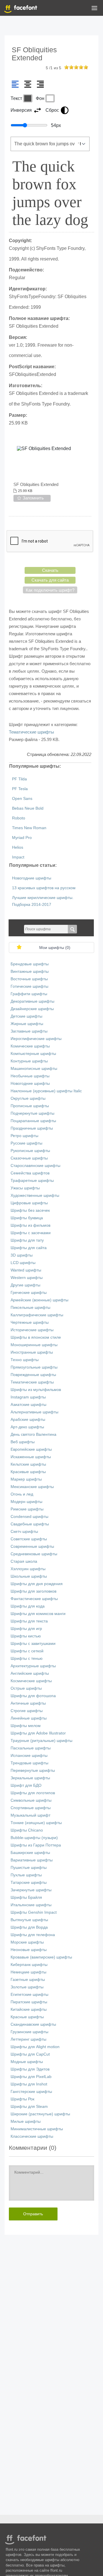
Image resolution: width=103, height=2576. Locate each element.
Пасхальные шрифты (31, 1748)
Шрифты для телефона (33, 1935)
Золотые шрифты (27, 1987)
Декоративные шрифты (32, 1001)
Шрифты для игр (26, 1629)
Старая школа (24, 1561)
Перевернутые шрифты (33, 1771)
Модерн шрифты (26, 1502)
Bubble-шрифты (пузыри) (34, 1838)
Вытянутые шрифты (29, 1920)
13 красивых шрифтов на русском (44, 888)
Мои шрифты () (55, 948)
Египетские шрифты (29, 1995)
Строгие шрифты (27, 1711)
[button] (94, 9)
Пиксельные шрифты (30, 1308)
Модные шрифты (27, 2062)
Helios (18, 847)
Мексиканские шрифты (32, 1487)
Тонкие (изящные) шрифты (36, 1823)
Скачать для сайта (50, 580)
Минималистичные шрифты (37, 2129)
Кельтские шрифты (28, 1464)
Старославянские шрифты (35, 1166)
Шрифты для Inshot (29, 2084)
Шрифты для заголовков (33, 1591)
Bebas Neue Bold (28, 808)
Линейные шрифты (29, 1718)
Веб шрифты (23, 1442)
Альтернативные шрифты (34, 1412)
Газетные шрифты (28, 1980)
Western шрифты (27, 1278)
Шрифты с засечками (31, 1233)
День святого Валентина (33, 1434)
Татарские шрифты (29, 1883)
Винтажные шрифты (30, 971)
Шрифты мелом (26, 1726)
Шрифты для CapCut (30, 2054)
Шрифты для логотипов (33, 1793)
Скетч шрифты (24, 1532)
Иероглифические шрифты (36, 1039)
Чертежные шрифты (30, 1322)
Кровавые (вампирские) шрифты (41, 1957)
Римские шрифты (27, 1509)
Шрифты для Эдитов (30, 2069)
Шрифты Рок (22, 2099)
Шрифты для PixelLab (31, 2077)
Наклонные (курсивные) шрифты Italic (46, 1091)
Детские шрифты (26, 1016)
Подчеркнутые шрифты (32, 1113)
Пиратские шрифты (29, 2002)
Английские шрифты (30, 1673)
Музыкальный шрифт (30, 1815)
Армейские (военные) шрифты (39, 1300)
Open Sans (22, 799)
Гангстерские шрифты (31, 2092)
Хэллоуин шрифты (28, 1569)
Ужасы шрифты (25, 1188)
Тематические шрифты (31, 732)
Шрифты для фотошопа (33, 1696)
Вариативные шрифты (32, 1860)
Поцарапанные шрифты (33, 1121)
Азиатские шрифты (28, 1405)
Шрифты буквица (27, 1218)
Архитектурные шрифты (33, 1666)
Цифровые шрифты (29, 1203)
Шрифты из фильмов (30, 1225)
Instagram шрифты (28, 1397)
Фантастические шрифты (34, 1599)
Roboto (19, 818)
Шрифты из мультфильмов (36, 1390)
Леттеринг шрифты (28, 2039)
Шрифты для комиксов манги (38, 1614)
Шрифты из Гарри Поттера (36, 1845)
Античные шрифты (28, 1703)
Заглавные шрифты (29, 1031)
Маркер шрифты (26, 1479)
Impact (18, 857)
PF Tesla (20, 789)
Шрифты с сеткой (27, 1651)
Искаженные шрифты (31, 1457)
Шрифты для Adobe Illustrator (38, 1733)
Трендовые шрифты (29, 1763)
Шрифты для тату (27, 1240)
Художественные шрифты (35, 1196)
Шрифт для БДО (26, 1785)
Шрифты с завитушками (33, 1644)
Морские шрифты (27, 1942)
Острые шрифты (26, 1688)
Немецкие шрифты (28, 1972)
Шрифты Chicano (27, 1830)
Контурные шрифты (29, 1061)
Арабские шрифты (28, 1420)
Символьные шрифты (31, 1800)
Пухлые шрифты (26, 1875)
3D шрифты (22, 1255)
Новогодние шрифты (32, 878)
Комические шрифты (30, 1046)
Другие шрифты (25, 1285)
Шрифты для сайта (29, 1248)
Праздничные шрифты (32, 1128)
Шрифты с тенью (27, 1659)
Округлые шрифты (28, 1098)
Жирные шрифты (27, 1024)
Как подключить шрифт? (50, 590)
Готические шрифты (29, 986)
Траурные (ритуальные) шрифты (41, 1741)
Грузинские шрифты (29, 2032)
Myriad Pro (22, 838)
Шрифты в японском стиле (36, 1337)
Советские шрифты (29, 1539)
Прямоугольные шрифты (34, 1367)
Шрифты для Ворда (29, 1927)
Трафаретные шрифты (32, 1181)
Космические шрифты (31, 1681)
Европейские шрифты (31, 1449)
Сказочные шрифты (29, 1158)
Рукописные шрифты (30, 1151)
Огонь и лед (22, 1494)
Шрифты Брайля (26, 1897)
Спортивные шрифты (31, 1808)
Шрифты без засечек (30, 1210)
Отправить (33, 2214)
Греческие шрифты (29, 1293)
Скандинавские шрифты (33, 2024)
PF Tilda (19, 779)
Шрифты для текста (29, 1621)
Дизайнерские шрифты (32, 1009)
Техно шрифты (25, 1360)
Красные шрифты (27, 2017)
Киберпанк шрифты (29, 1965)
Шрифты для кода (28, 1606)
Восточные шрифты (29, 979)
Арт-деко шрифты (27, 1427)
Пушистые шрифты (29, 1868)
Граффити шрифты (29, 994)
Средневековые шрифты (34, 1554)
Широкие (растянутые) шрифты (40, 2114)
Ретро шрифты (24, 1136)
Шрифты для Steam (29, 2107)
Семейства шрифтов (30, 1173)
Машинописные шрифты (34, 1069)
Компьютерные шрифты (33, 1054)
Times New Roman (29, 828)
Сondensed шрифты (29, 1517)
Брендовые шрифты (30, 964)
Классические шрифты (32, 2136)
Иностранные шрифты (32, 1352)
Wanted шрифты (26, 1270)
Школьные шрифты (29, 1576)
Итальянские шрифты (31, 1905)
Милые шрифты (26, 2121)
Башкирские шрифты (30, 1853)
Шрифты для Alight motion (35, 2047)
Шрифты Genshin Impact (34, 1912)
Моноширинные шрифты (34, 1345)
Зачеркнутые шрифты (31, 1890)
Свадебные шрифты (30, 1524)
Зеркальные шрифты (30, 1778)
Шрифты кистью (26, 1636)
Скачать (50, 570)
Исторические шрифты (32, 1330)
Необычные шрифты (30, 1076)
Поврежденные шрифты (33, 1375)
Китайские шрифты (29, 2009)
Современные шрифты (32, 1546)
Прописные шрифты (30, 1106)
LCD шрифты (23, 1263)
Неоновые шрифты (29, 1950)
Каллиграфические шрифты (37, 1315)
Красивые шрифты (28, 1472)
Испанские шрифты (29, 1756)
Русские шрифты (26, 1143)
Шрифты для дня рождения (37, 1584)
